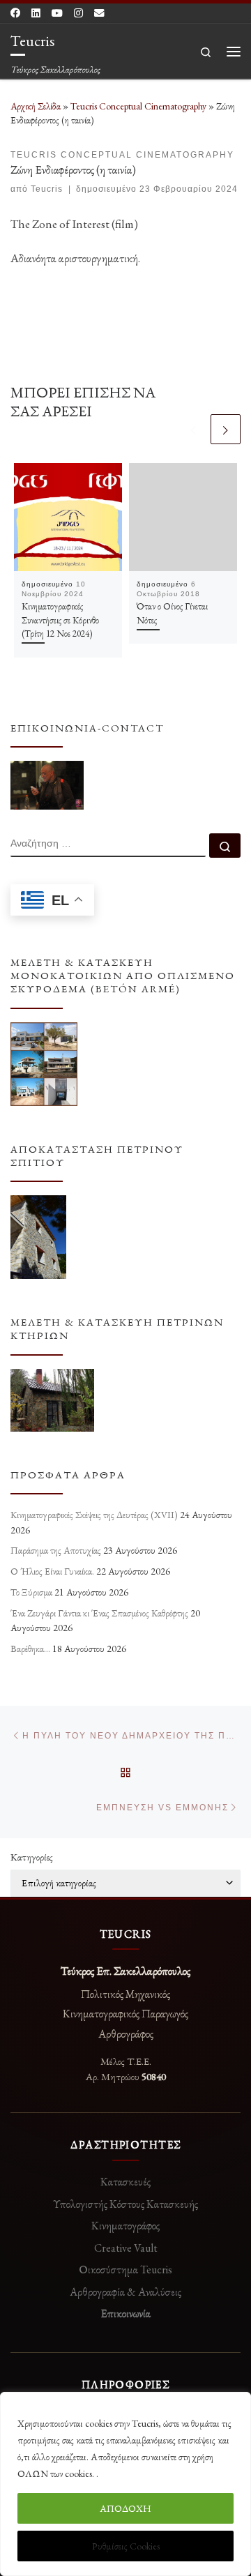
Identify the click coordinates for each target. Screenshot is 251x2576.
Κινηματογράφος (125, 2226)
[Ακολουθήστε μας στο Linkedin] (36, 13)
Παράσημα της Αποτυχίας (56, 1550)
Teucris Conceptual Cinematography (138, 106)
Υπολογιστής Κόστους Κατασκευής (125, 2204)
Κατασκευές (125, 2182)
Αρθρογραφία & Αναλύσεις (125, 2292)
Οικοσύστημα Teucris (125, 2270)
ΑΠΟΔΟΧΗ (125, 2508)
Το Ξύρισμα (31, 1592)
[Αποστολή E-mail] (99, 13)
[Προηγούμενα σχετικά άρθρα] (193, 429)
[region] (125, 2484)
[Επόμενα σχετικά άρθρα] (226, 429)
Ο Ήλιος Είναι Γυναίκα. (52, 1571)
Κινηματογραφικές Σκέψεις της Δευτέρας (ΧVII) (94, 1515)
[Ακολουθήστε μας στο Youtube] (57, 13)
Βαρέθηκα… (30, 1649)
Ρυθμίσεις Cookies (126, 2546)
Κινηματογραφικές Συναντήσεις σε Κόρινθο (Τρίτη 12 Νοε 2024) (60, 620)
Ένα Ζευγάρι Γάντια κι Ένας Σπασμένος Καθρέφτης (99, 1613)
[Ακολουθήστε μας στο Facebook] (15, 13)
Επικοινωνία (126, 2313)
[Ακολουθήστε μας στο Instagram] (78, 13)
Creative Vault (126, 2248)
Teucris (47, 189)
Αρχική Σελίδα (37, 106)
